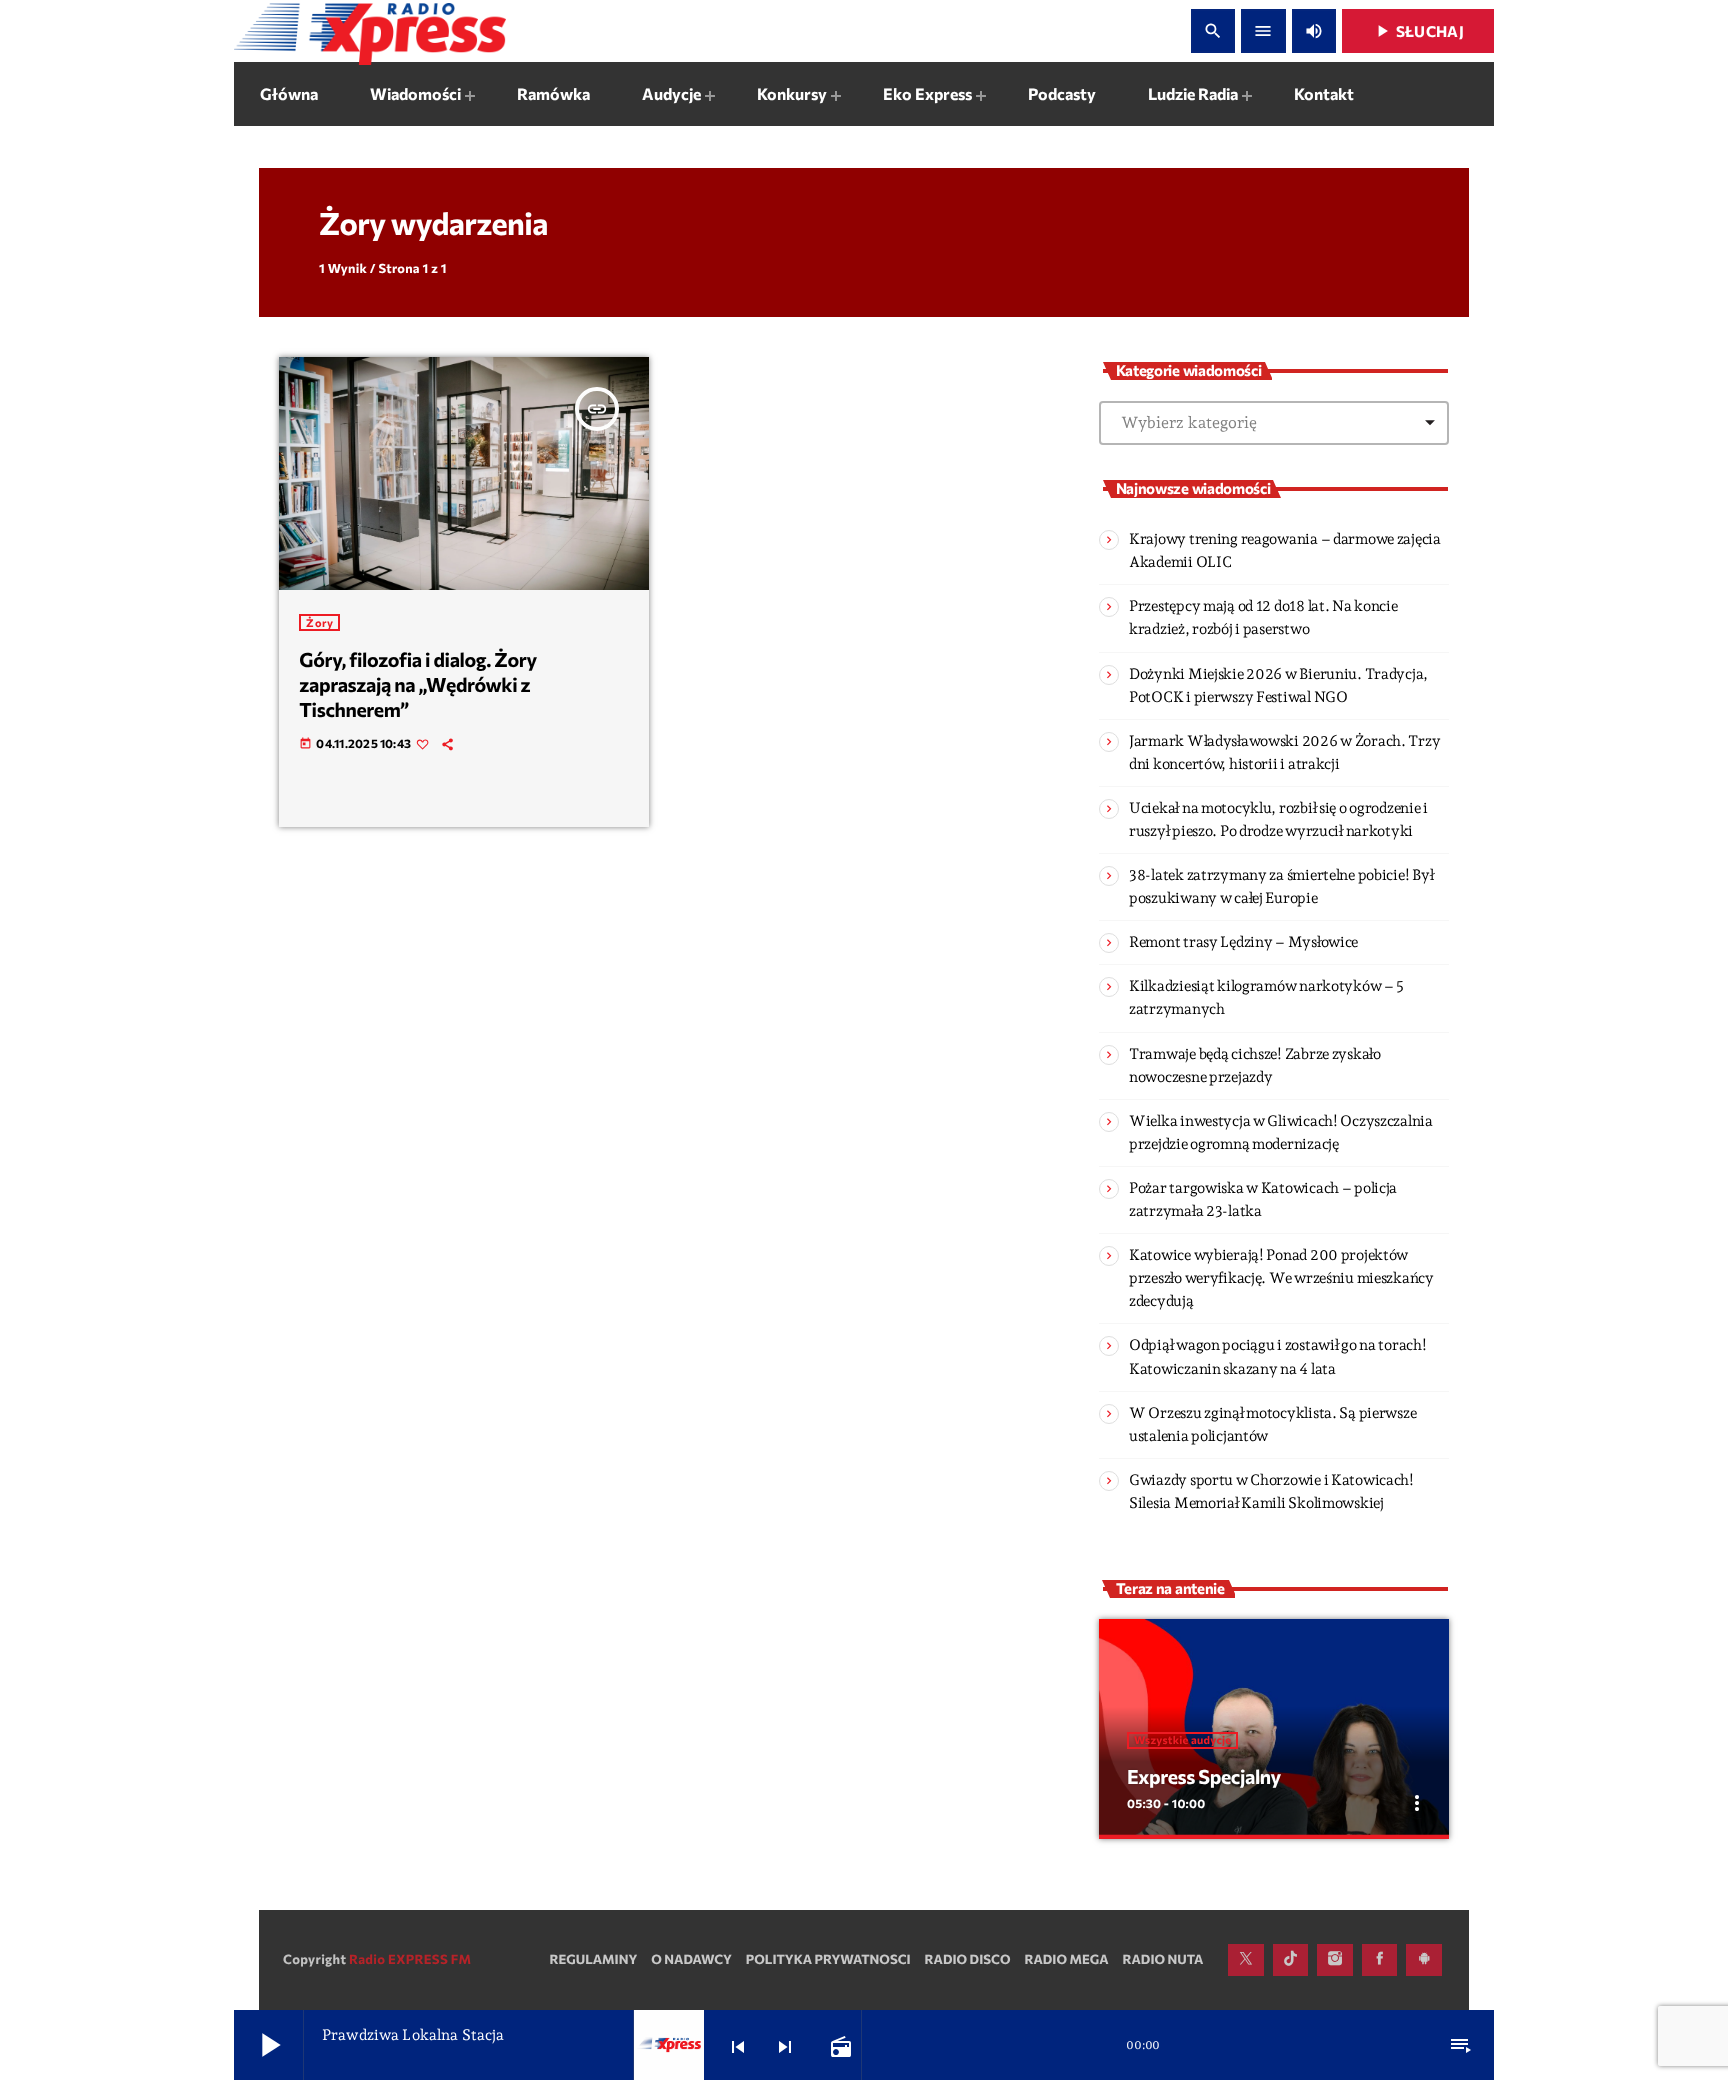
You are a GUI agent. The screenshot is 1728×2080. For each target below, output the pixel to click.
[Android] (1424, 1960)
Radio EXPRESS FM (410, 1959)
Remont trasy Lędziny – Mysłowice (1243, 942)
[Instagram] (1335, 1960)
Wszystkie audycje (1182, 1740)
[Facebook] (1380, 1960)
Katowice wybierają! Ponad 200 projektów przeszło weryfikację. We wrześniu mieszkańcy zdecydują (1281, 1278)
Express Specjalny (1204, 1777)
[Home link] (370, 31)
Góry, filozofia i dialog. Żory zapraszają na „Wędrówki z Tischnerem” (417, 684)
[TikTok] (1291, 1960)
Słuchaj (1418, 31)
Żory (319, 622)
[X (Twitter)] (1246, 1960)
